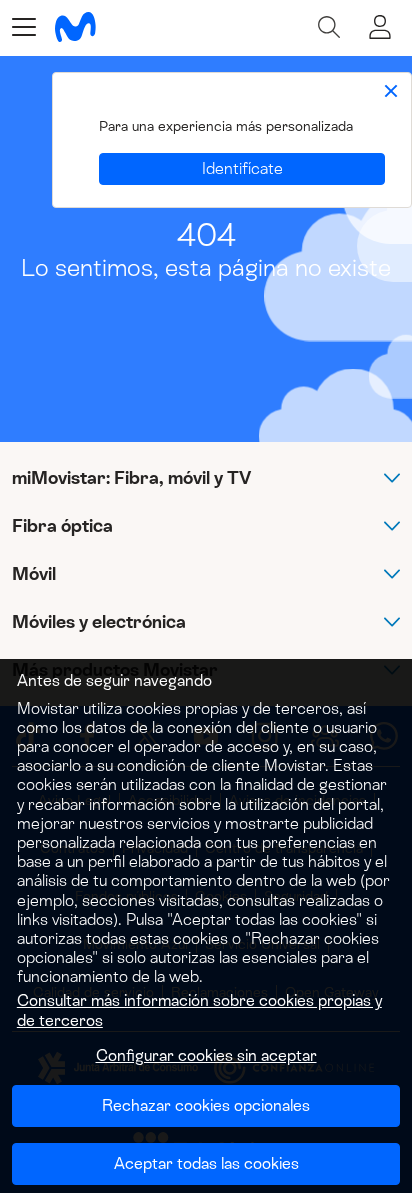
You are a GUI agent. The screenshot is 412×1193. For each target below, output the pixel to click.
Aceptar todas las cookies (206, 1163)
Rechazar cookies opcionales (206, 1105)
